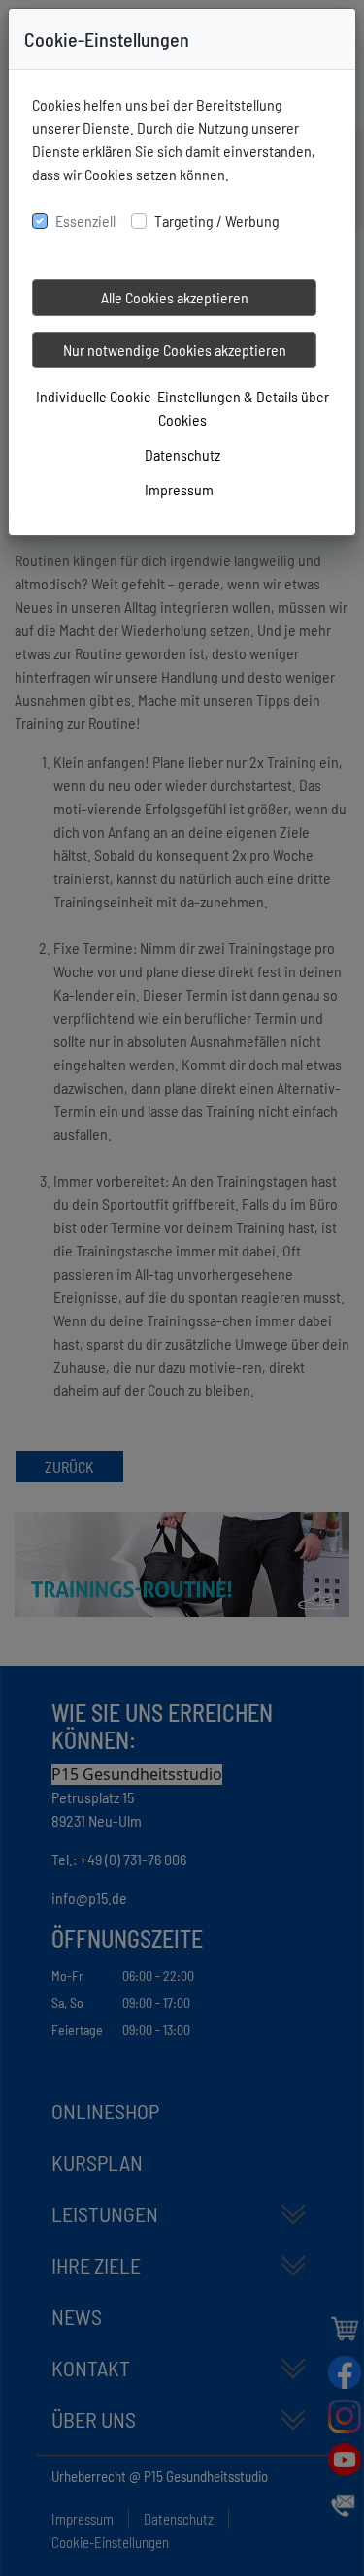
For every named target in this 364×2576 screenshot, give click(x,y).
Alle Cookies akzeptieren (175, 297)
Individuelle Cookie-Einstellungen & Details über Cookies (182, 408)
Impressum (179, 489)
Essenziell (85, 221)
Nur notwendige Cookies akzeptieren (175, 350)
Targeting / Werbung (217, 221)
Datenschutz (182, 454)
